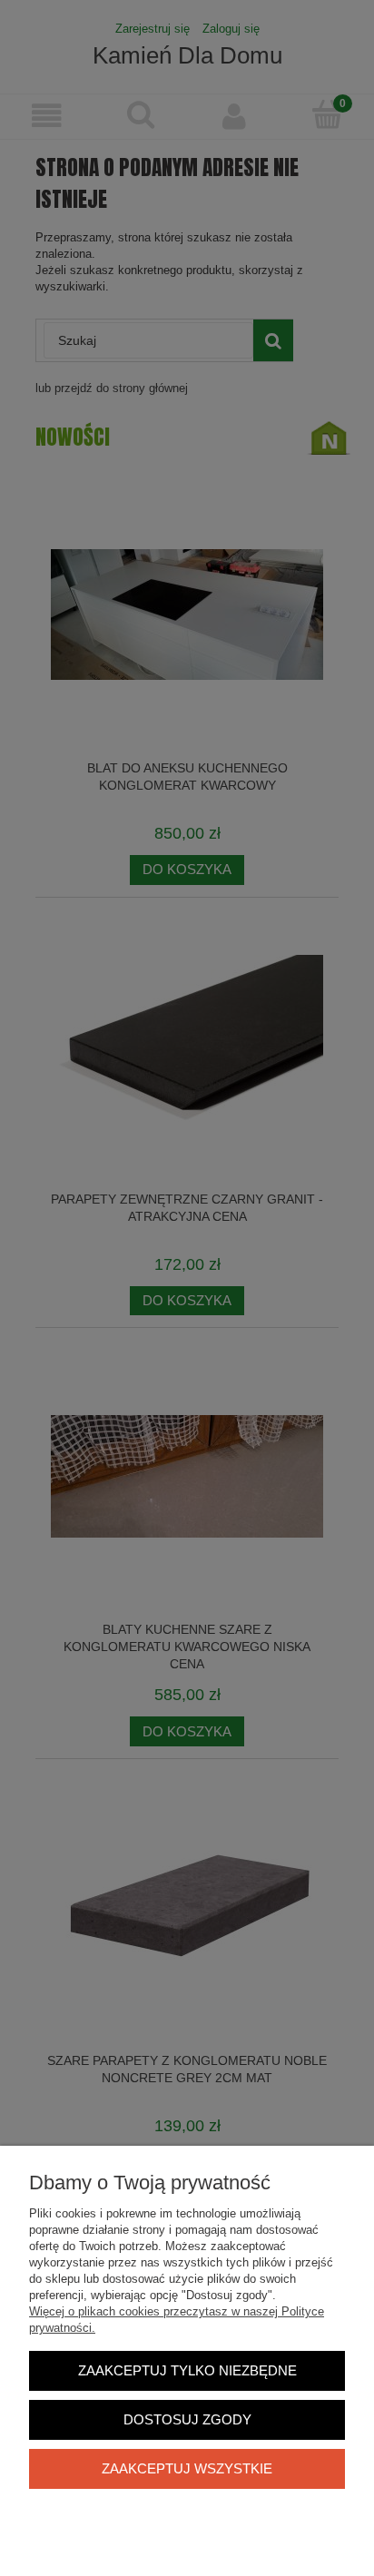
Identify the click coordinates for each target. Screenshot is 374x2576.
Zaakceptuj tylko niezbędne (187, 2370)
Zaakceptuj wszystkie (187, 2468)
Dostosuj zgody (187, 2419)
